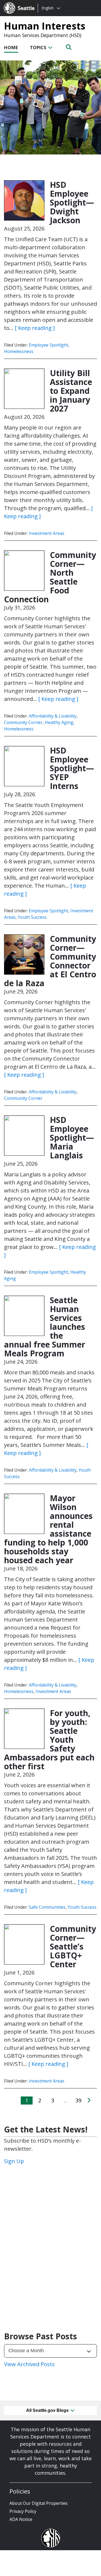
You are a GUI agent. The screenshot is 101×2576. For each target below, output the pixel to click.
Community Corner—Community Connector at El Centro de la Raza (50, 961)
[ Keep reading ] (35, 328)
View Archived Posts (29, 2364)
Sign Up (14, 2161)
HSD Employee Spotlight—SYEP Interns (72, 768)
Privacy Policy (23, 2511)
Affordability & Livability (53, 716)
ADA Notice (21, 2519)
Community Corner (23, 722)
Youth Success (32, 917)
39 (78, 2100)
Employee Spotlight (48, 345)
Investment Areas (47, 533)
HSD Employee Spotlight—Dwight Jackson (72, 202)
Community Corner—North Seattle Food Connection (50, 577)
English (48, 8)
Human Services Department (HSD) (43, 35)
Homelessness (19, 351)
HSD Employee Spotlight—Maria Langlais (72, 1138)
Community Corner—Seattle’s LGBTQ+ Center (73, 1946)
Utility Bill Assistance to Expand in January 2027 (71, 391)
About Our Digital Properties (39, 2503)
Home (11, 47)
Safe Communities (47, 1907)
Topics (39, 47)
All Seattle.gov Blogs (48, 2410)
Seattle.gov (15, 3)
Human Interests (45, 26)
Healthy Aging (59, 722)
